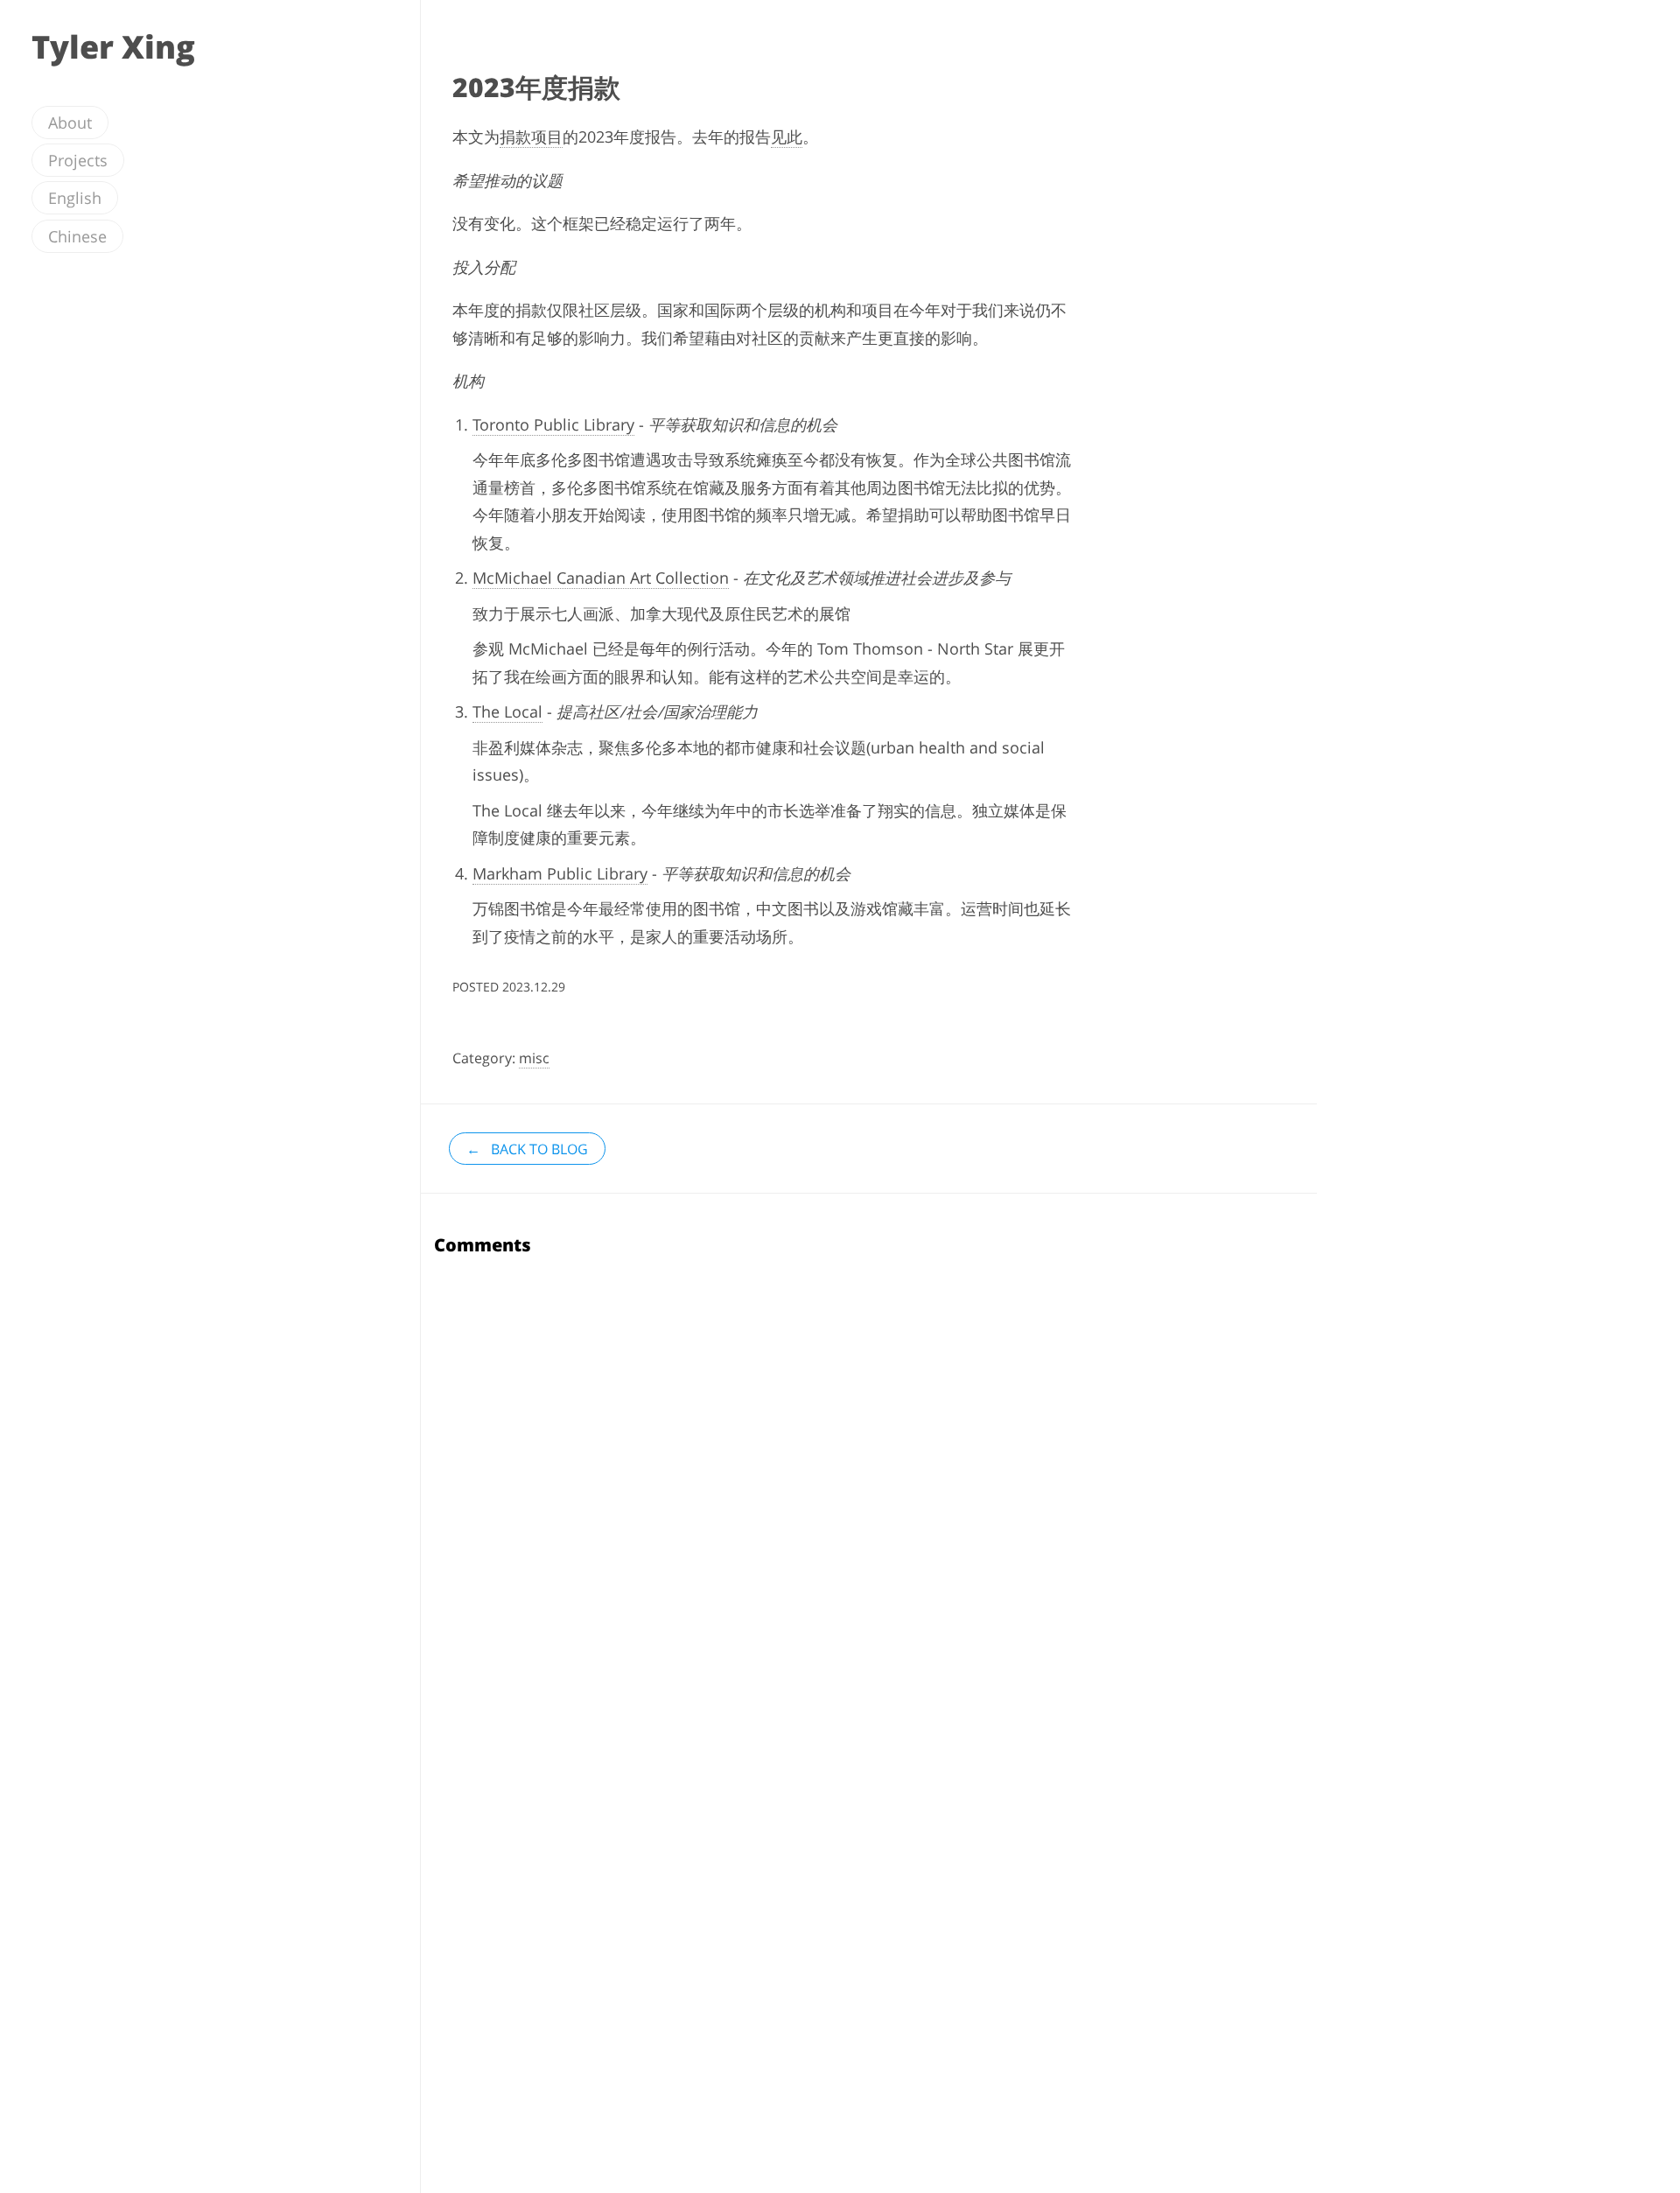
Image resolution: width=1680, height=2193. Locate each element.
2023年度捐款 (536, 87)
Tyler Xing (113, 47)
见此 (787, 137)
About (70, 123)
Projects (78, 160)
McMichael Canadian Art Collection (601, 578)
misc (534, 1058)
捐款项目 (531, 137)
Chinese (77, 236)
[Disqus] (869, 1488)
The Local (507, 711)
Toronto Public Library (553, 424)
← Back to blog (527, 1149)
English (75, 198)
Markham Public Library (560, 873)
